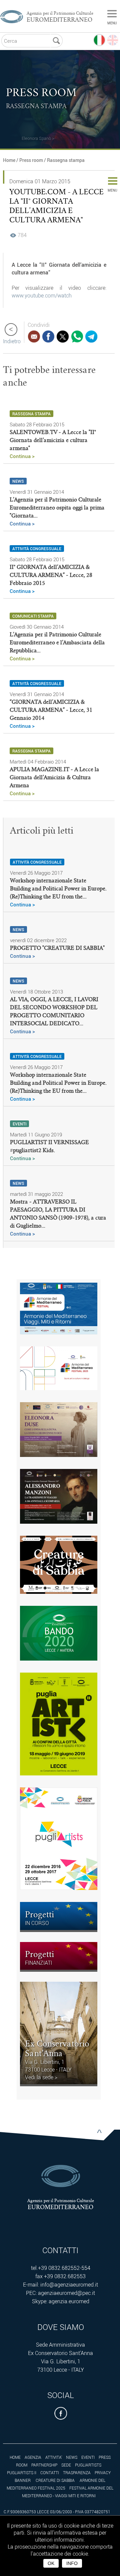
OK (51, 2563)
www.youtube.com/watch (42, 295)
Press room (31, 160)
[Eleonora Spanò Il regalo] (21, 130)
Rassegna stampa (66, 160)
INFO (72, 2563)
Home (9, 160)
